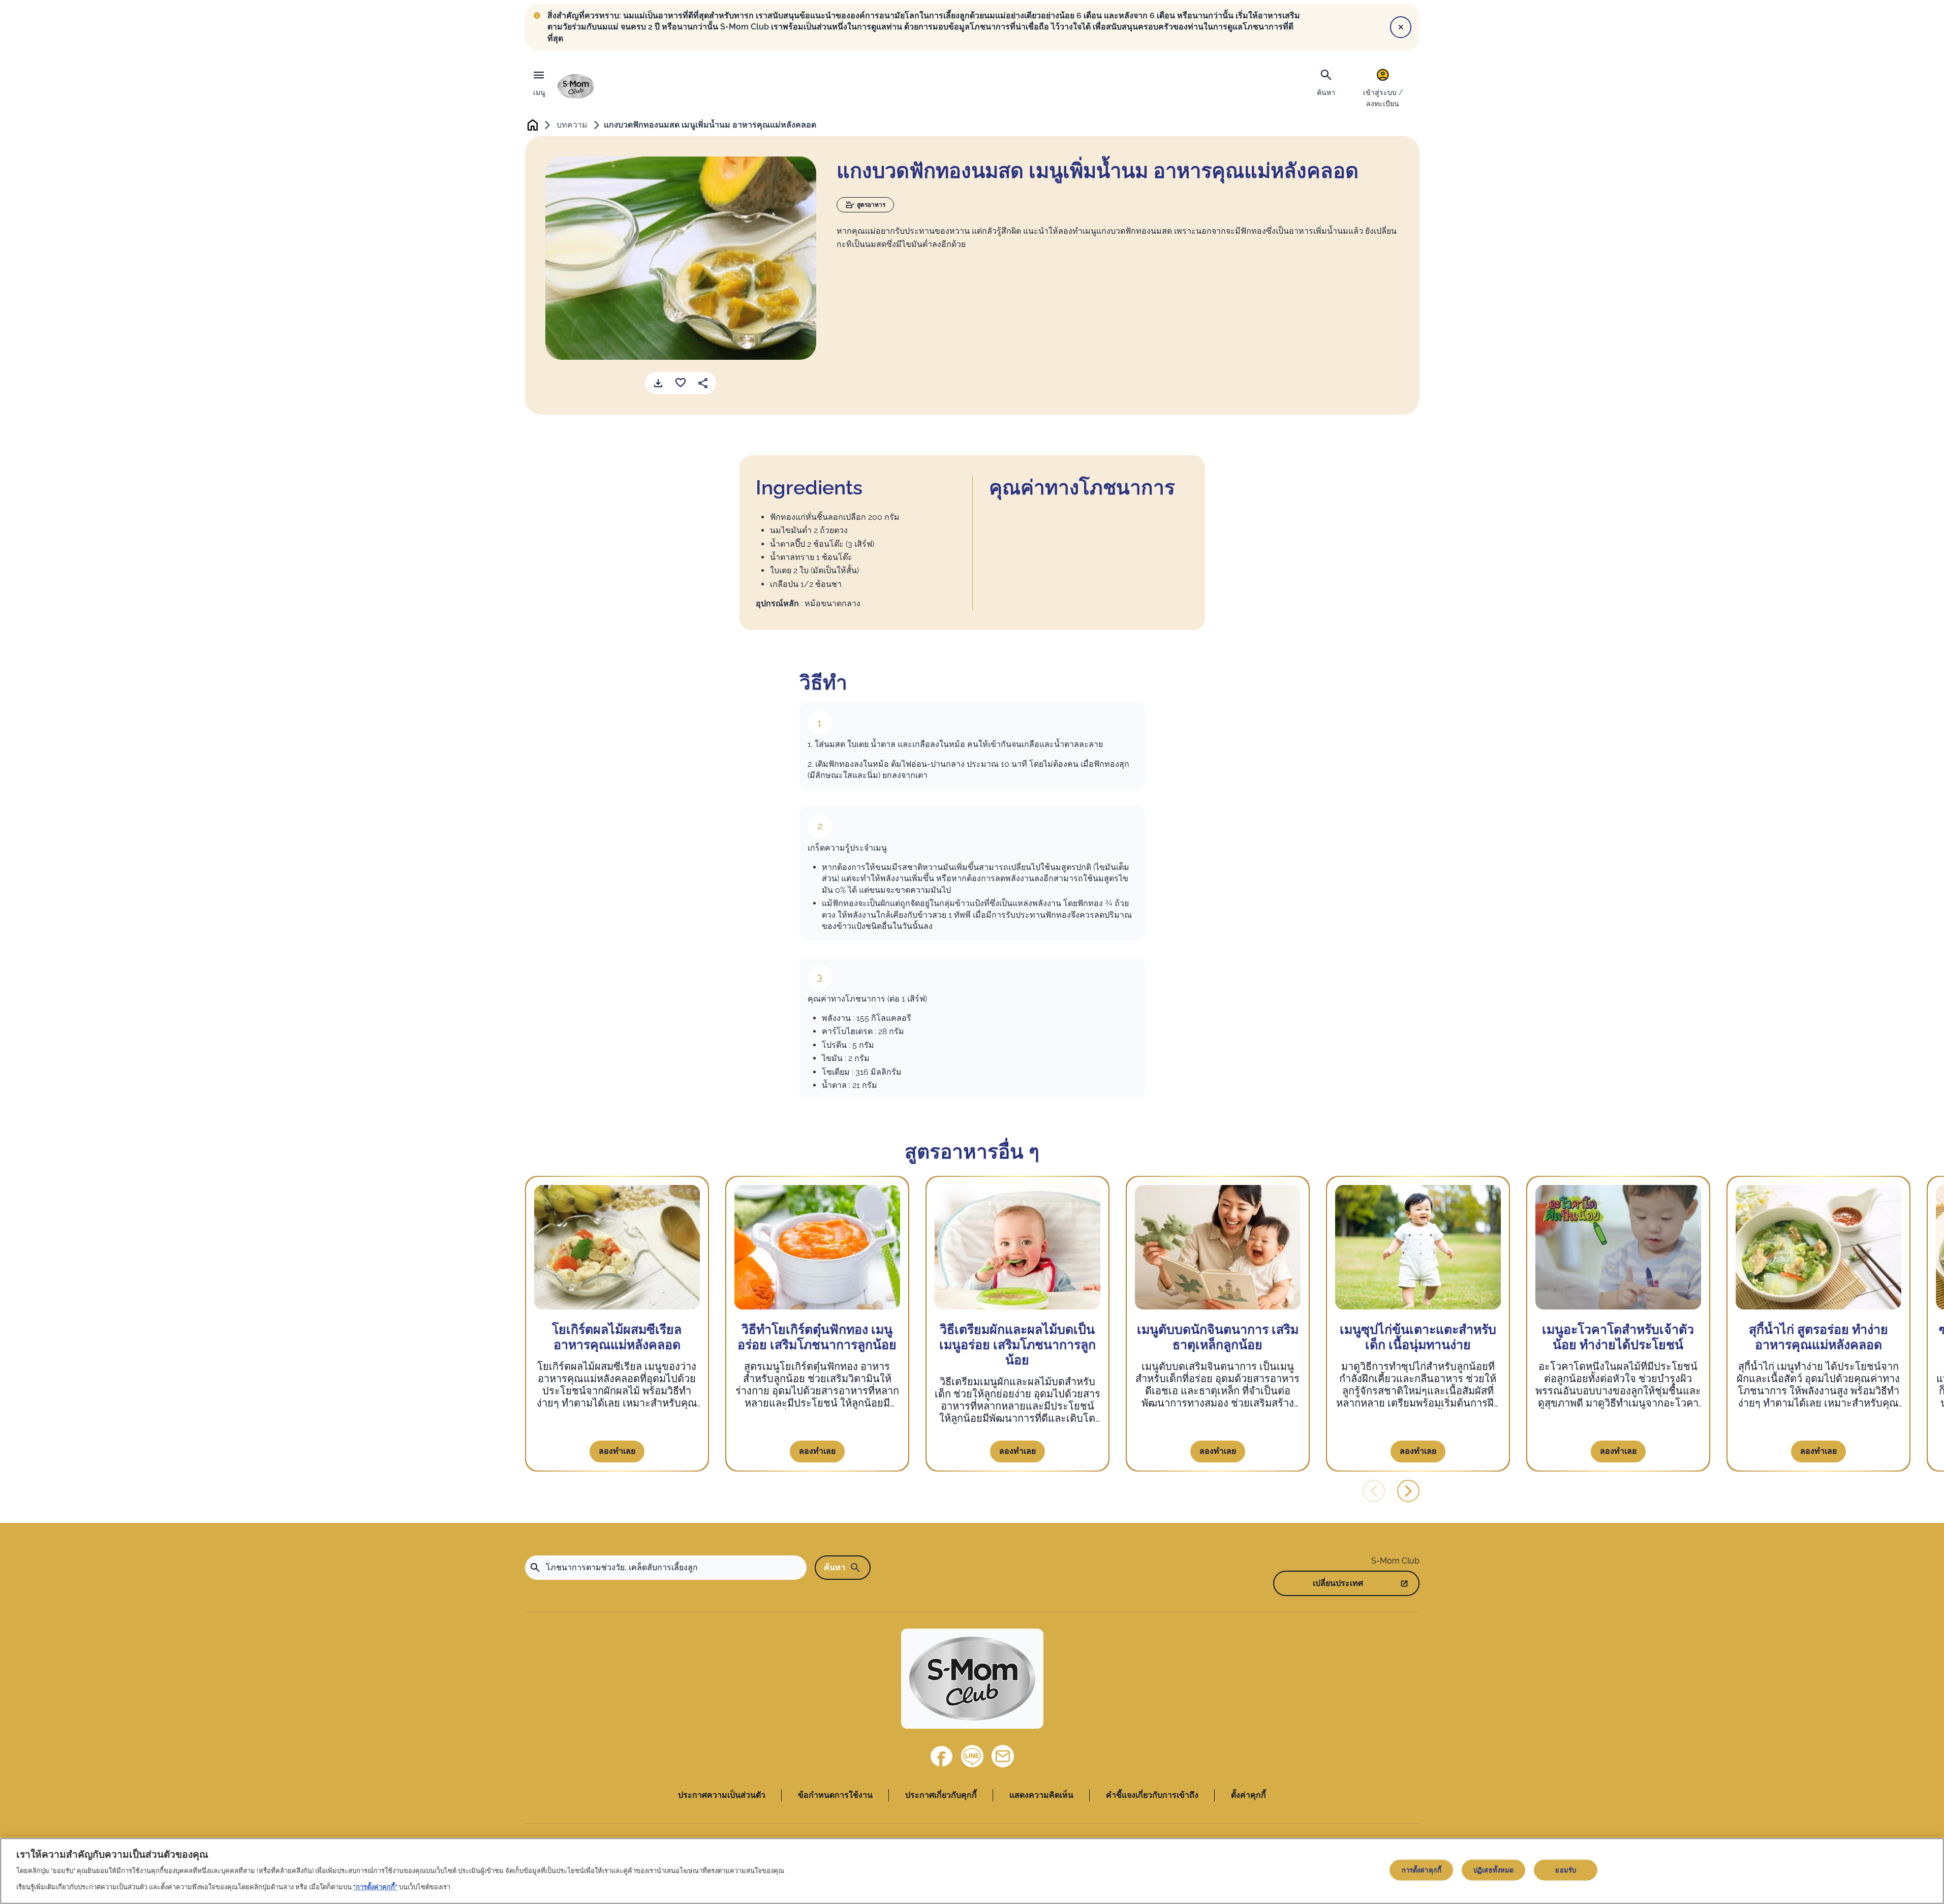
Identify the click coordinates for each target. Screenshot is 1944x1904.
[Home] (576, 86)
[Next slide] (1408, 1491)
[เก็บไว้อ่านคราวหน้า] (681, 383)
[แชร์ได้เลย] (703, 383)
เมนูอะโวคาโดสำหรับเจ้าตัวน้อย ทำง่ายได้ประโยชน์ (1618, 1337)
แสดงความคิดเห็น (1041, 1795)
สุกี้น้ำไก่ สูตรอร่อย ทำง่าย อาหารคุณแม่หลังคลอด (1818, 1337)
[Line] (972, 1756)
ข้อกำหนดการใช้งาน (835, 1795)
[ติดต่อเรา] (1003, 1756)
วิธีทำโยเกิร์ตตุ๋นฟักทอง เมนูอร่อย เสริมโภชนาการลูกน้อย (817, 1337)
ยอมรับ (1566, 1870)
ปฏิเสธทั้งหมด (1493, 1870)
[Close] (1401, 27)
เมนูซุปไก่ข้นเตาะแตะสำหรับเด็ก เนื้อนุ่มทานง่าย (1418, 1337)
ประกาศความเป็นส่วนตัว (722, 1795)
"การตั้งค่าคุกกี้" (375, 1887)
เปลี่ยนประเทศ (1338, 1583)
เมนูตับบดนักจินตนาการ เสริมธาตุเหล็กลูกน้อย (1218, 1337)
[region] (972, 1871)
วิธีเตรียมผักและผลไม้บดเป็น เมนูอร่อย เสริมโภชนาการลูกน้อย (1017, 1345)
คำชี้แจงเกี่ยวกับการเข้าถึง (1152, 1795)
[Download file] (658, 383)
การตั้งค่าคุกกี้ (1422, 1870)
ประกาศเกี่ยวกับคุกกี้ (941, 1795)
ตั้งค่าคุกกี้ (1248, 1795)
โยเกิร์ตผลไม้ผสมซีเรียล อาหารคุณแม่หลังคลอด (617, 1337)
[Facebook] (942, 1756)
